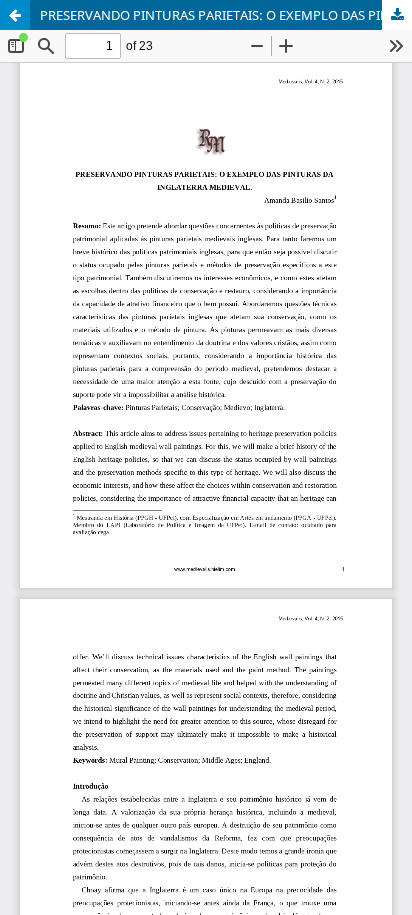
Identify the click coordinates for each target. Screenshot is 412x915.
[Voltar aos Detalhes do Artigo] (15, 15)
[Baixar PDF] (397, 15)
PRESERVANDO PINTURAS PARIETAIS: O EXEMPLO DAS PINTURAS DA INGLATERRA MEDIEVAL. (226, 15)
